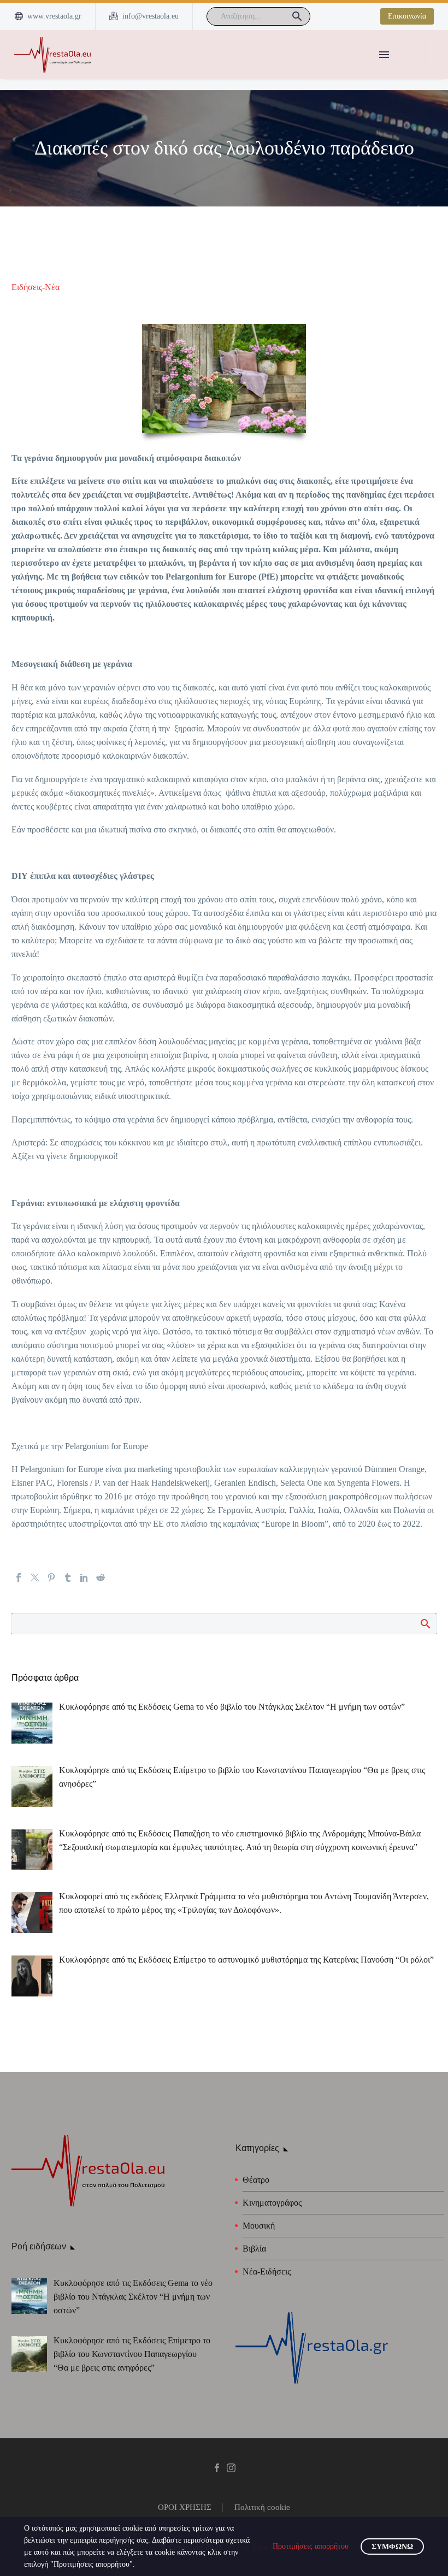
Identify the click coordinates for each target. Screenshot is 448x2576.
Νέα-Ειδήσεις (267, 2271)
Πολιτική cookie (262, 2507)
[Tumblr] (68, 1577)
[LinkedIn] (84, 1577)
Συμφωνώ (392, 2547)
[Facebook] (19, 1577)
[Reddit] (101, 1577)
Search (425, 1623)
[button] (297, 16)
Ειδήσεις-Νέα (36, 287)
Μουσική (259, 2226)
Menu (384, 55)
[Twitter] (35, 1577)
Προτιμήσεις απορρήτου (311, 2546)
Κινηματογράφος (272, 2203)
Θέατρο (256, 2180)
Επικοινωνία (407, 16)
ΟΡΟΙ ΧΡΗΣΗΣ (185, 2507)
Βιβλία (254, 2249)
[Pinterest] (51, 1577)
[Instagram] (231, 2468)
